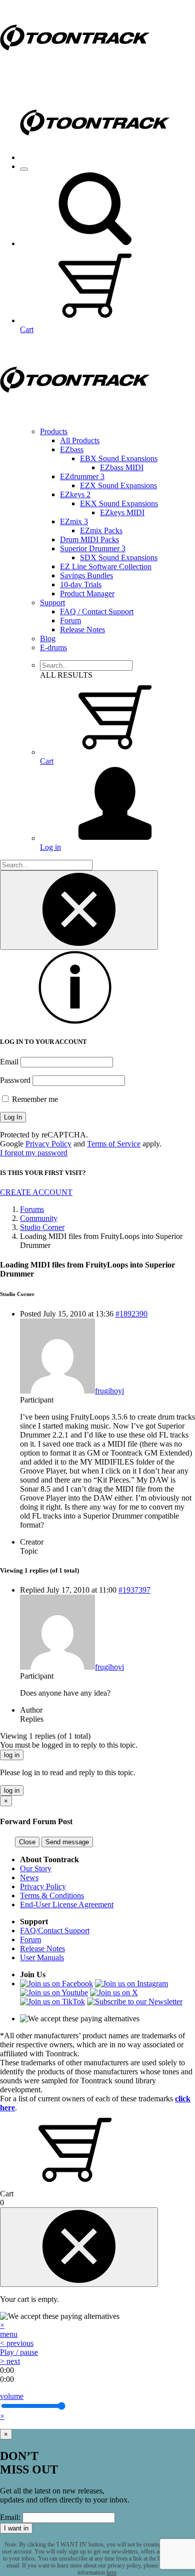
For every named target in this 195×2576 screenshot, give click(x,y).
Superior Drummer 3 (93, 548)
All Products (80, 440)
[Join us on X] (114, 1993)
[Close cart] (79, 2247)
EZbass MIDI (122, 467)
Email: (10, 2517)
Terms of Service (114, 1144)
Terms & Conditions (52, 1895)
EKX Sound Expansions (119, 503)
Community (39, 1218)
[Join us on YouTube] (54, 1993)
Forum (70, 620)
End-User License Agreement (67, 1904)
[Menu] (24, 169)
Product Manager (87, 593)
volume (12, 2396)
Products (54, 431)
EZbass (72, 449)
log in (12, 1755)
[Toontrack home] (75, 72)
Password (15, 1080)
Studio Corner (42, 1227)
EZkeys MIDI (122, 512)
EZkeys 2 (75, 494)
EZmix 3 (74, 521)
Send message (67, 1842)
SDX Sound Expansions (119, 557)
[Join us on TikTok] (52, 2002)
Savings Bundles (86, 575)
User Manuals (42, 1958)
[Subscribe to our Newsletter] (135, 2002)
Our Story (36, 1868)
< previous (17, 2343)
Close (27, 1842)
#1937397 (134, 1590)
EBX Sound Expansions (119, 458)
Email (9, 1062)
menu (9, 2334)
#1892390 (131, 1314)
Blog (48, 638)
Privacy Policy (48, 1144)
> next (10, 2361)
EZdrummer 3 (82, 476)
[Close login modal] (79, 910)
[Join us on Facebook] (56, 1984)
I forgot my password (34, 1153)
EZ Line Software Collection (106, 566)
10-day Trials (81, 584)
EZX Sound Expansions (118, 485)
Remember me (34, 1099)
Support (52, 602)
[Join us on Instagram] (131, 1984)
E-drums (53, 648)
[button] (95, 243)
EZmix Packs (101, 530)
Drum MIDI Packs (89, 539)
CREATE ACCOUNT (36, 1192)
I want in (16, 2528)
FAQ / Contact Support (97, 611)
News (29, 1877)
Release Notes (82, 629)
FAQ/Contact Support (55, 1930)
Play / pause (19, 2352)
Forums (32, 1209)
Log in (50, 847)
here (111, 2572)
